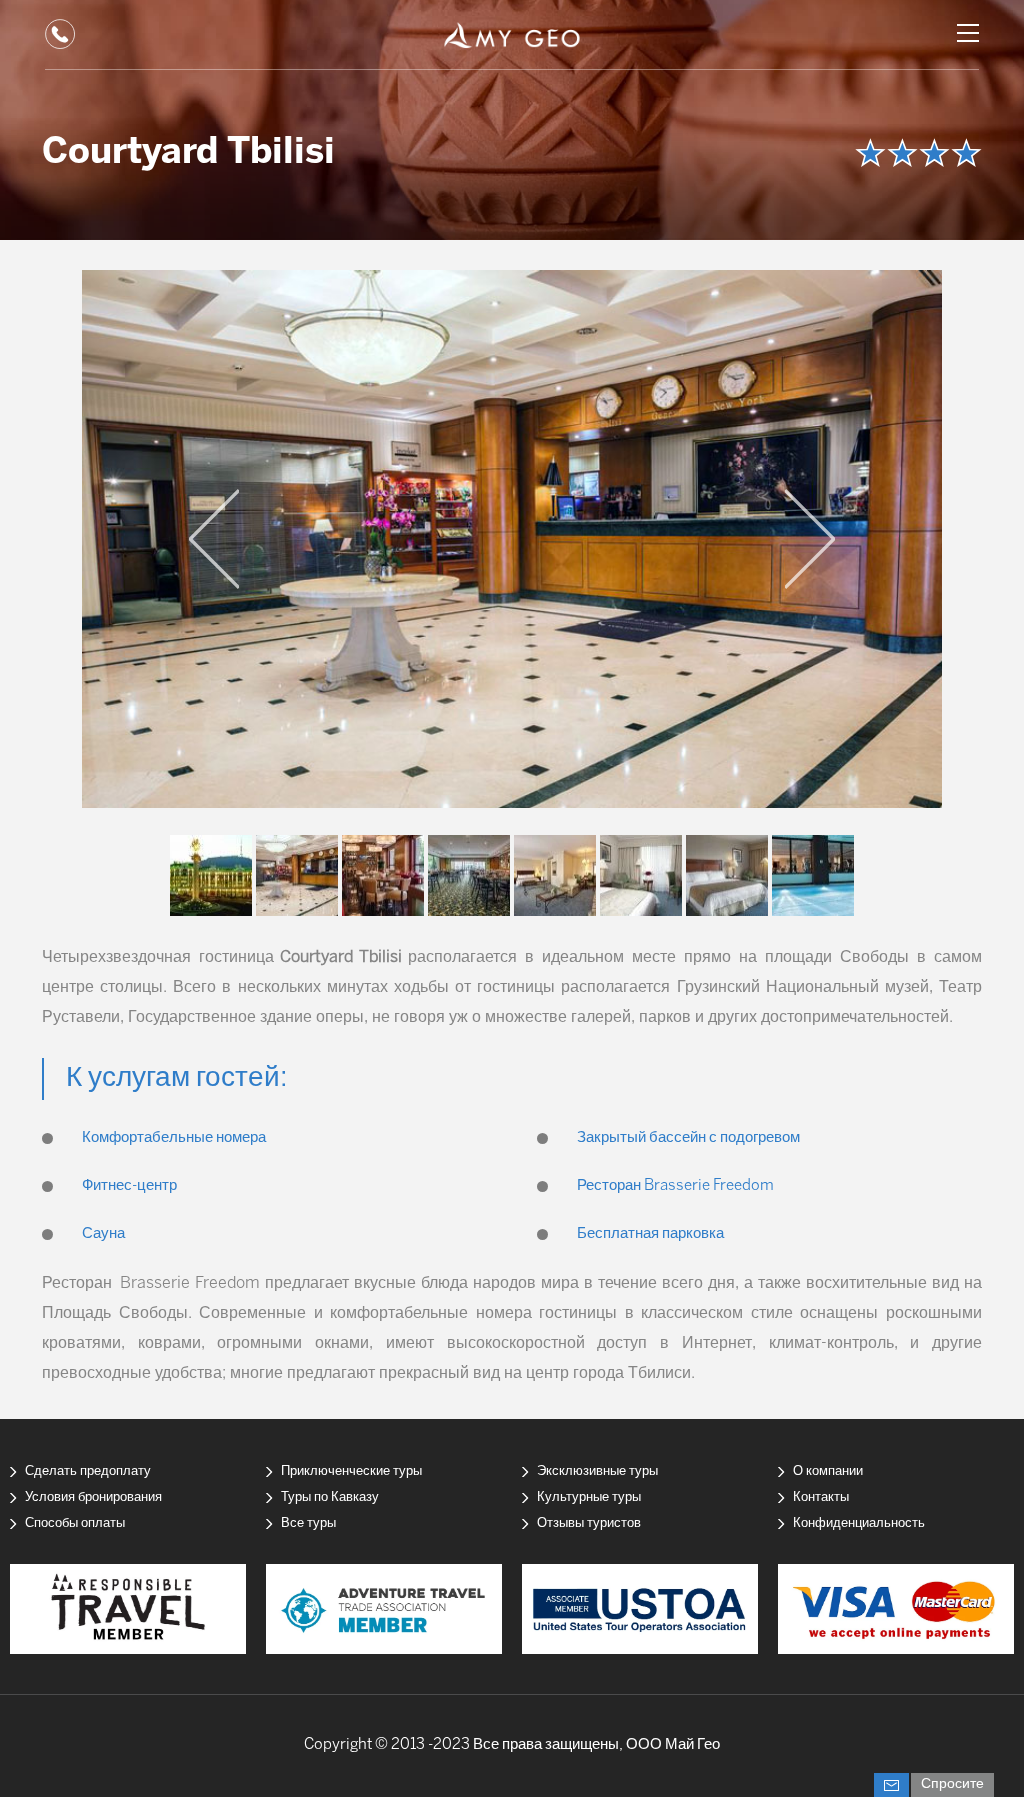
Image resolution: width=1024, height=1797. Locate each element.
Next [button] (810, 539)
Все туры (308, 1523)
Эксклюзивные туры (597, 1471)
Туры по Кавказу (330, 1497)
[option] (512, 539)
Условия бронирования (93, 1497)
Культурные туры (589, 1497)
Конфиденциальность (859, 1523)
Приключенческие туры (351, 1471)
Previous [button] (214, 539)
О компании (828, 1471)
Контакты (821, 1497)
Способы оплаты (75, 1523)
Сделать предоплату (88, 1471)
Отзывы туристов (589, 1523)
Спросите (952, 1784)
